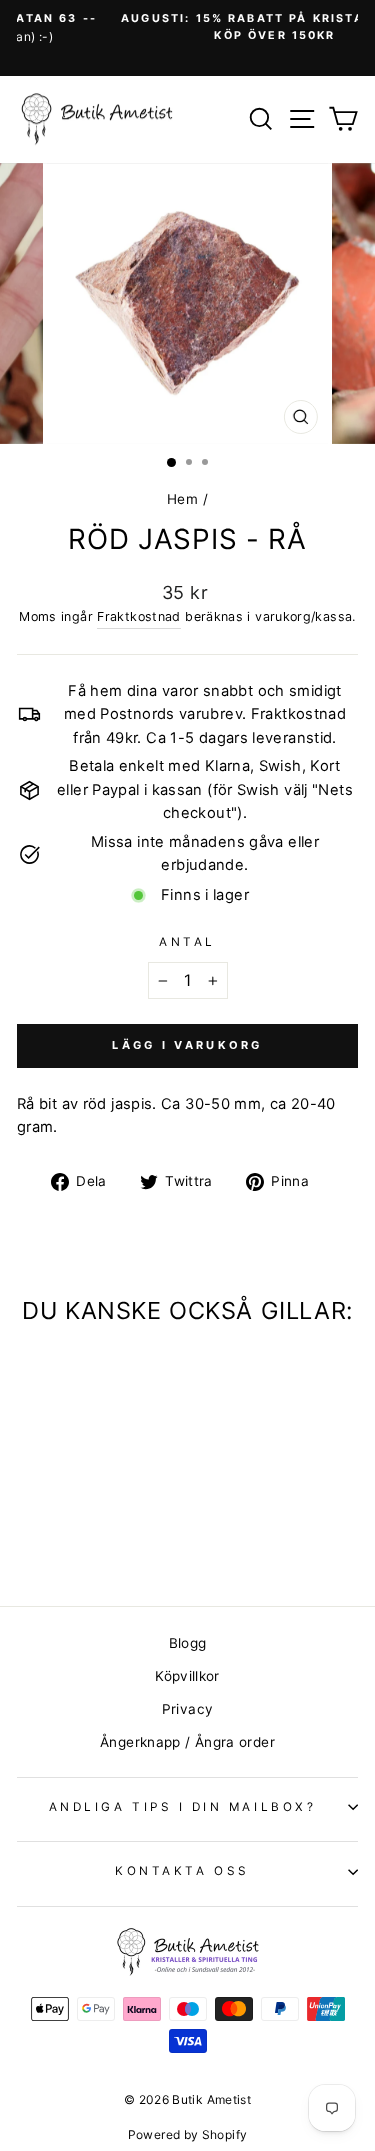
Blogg (188, 1643)
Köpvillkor (187, 1676)
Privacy (188, 1709)
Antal (187, 942)
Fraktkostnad (138, 616)
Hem (182, 499)
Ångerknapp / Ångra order (187, 1742)
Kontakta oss (182, 1871)
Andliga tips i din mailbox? (182, 1807)
